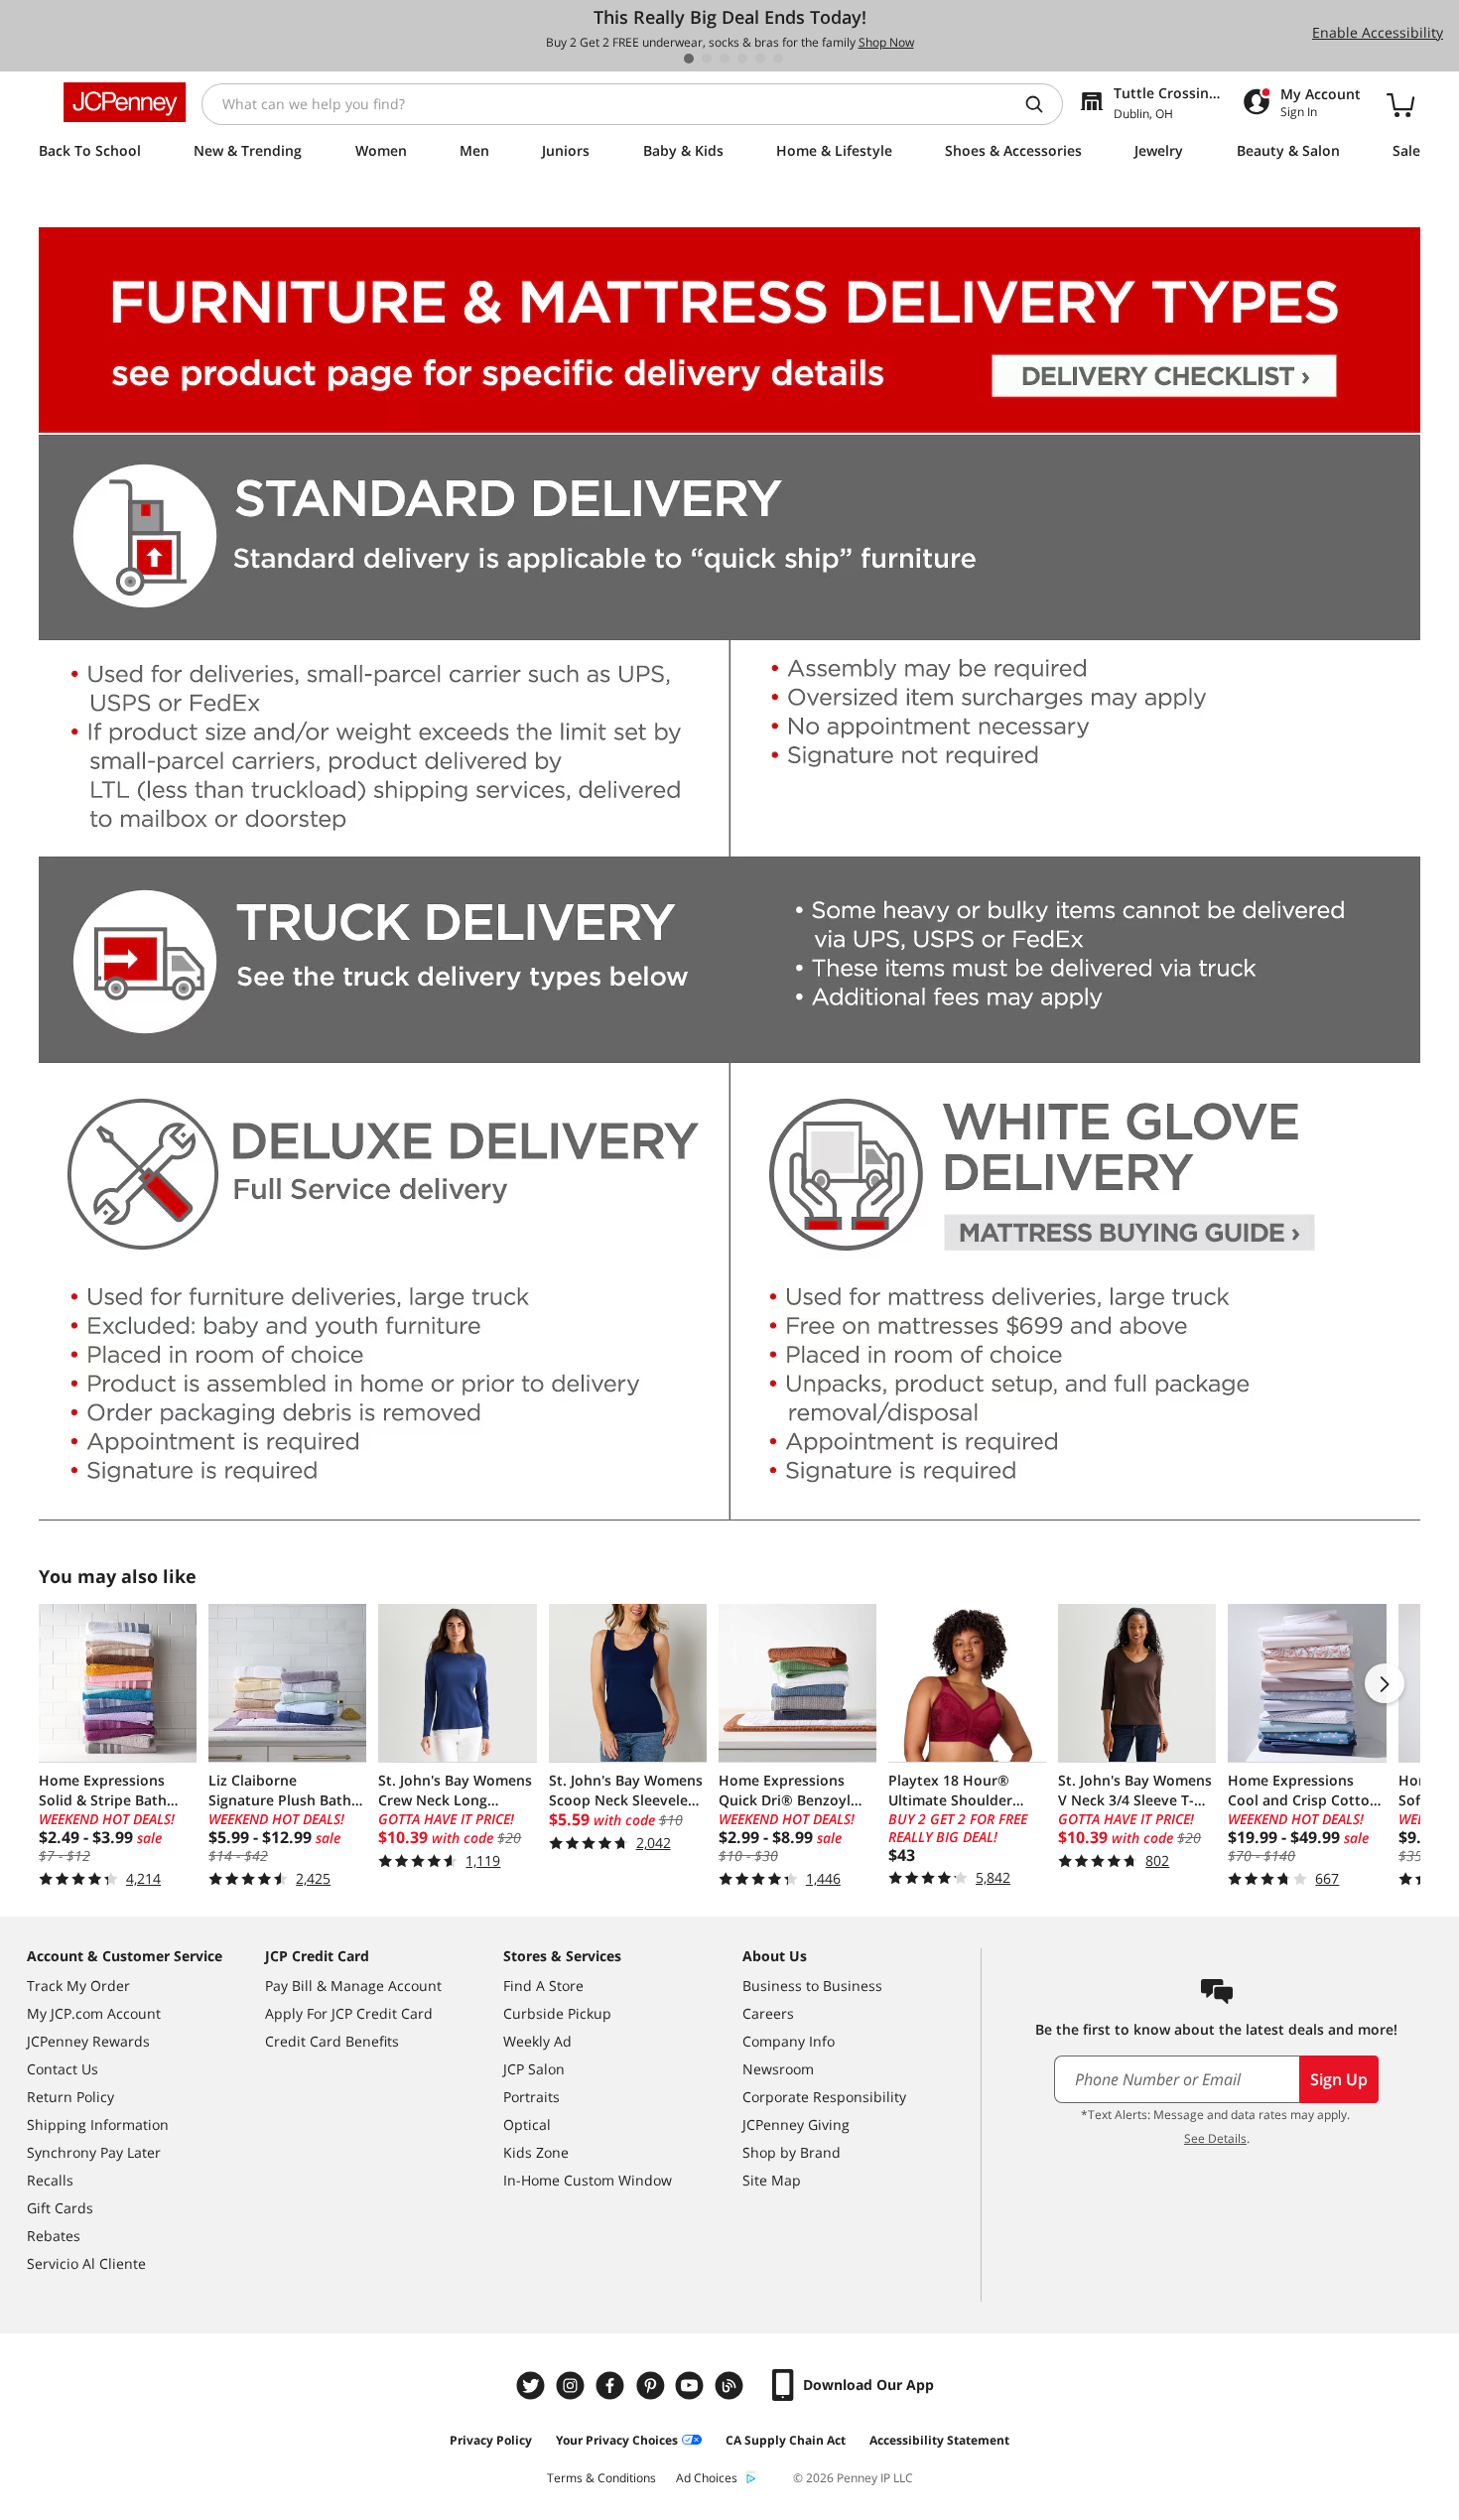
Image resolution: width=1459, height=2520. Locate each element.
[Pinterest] (652, 2386)
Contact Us (63, 2069)
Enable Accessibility (1378, 32)
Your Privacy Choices (617, 2440)
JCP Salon (534, 2069)
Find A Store (543, 1986)
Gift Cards (60, 2208)
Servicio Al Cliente (86, 2263)
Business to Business (812, 1986)
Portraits (531, 2097)
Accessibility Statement (939, 2440)
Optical (527, 2124)
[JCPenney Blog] (731, 2386)
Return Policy (70, 2097)
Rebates (54, 2236)
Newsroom (778, 2069)
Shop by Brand (792, 2152)
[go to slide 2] (707, 59)
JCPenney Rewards (88, 2041)
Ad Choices (707, 2478)
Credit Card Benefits (332, 2041)
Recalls (50, 2180)
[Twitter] (533, 2386)
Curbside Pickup (557, 2013)
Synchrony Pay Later (94, 2152)
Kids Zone (536, 2152)
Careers (768, 2013)
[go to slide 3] (725, 59)
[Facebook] (612, 2386)
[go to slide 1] (689, 59)
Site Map (772, 2180)
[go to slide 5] (760, 59)
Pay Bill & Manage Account (353, 1986)
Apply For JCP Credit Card (349, 2013)
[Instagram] (573, 2386)
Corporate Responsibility (824, 2097)
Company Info (789, 2041)
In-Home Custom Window (588, 2180)
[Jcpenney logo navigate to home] (125, 102)
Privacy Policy (491, 2440)
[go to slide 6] (778, 59)
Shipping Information (98, 2124)
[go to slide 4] (742, 59)
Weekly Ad (537, 2041)
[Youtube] (692, 2386)
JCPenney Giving (796, 2124)
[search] (1042, 104)
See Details (1215, 2138)
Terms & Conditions (601, 2478)
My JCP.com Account (94, 2013)
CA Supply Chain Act (786, 2440)
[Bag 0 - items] (1400, 104)
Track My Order (78, 1986)
